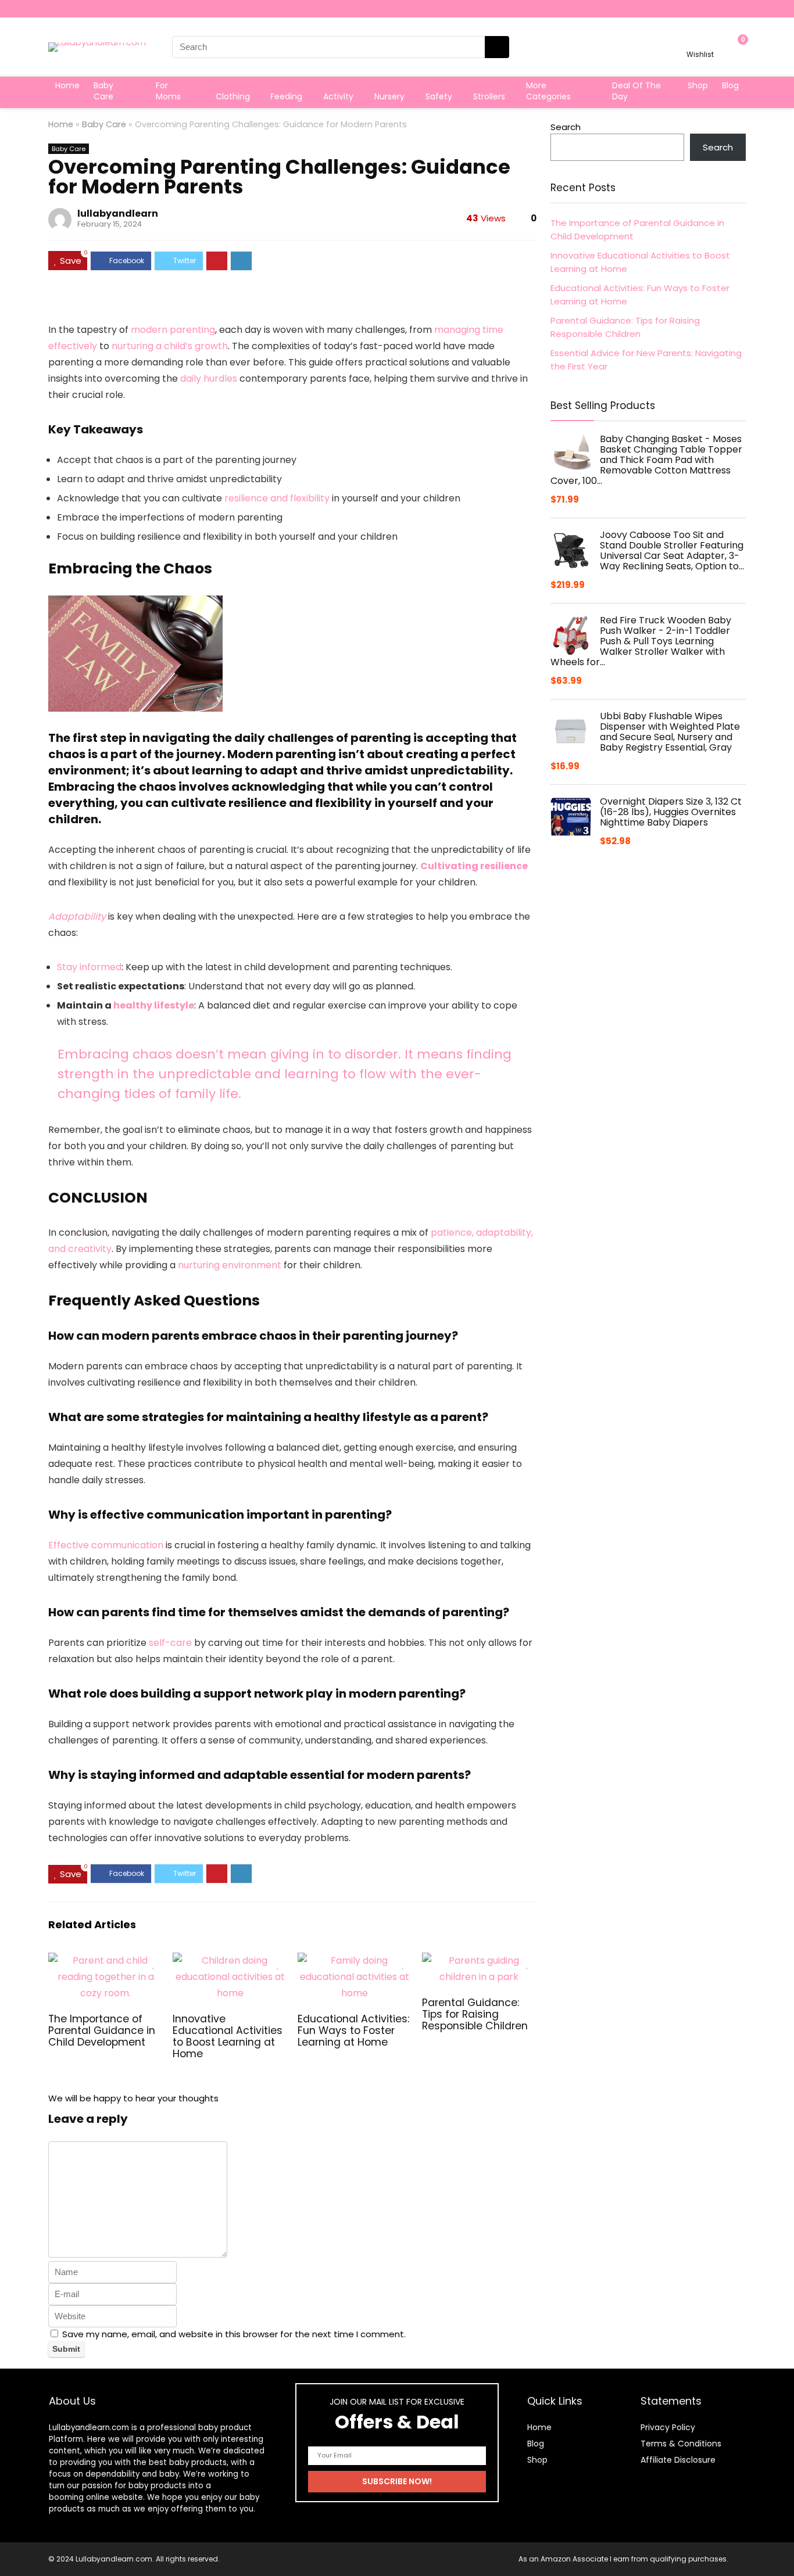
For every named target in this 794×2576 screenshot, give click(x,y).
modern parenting (173, 330)
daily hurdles (209, 378)
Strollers (489, 96)
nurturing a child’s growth (170, 346)
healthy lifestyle (154, 1005)
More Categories (548, 91)
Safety (439, 96)
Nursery (389, 96)
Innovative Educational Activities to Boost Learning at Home (228, 2036)
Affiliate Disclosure (678, 2460)
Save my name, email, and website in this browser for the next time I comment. (234, 2334)
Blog (730, 85)
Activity (338, 96)
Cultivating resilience (474, 866)
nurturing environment (230, 1265)
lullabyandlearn (118, 214)
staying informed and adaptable (189, 1775)
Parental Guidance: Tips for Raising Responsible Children (475, 2014)
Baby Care (103, 91)
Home (67, 85)
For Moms (168, 91)
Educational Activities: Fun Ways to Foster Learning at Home (353, 2030)
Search (566, 127)
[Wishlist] (700, 42)
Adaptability (77, 916)
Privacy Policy (668, 2427)
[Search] (497, 47)
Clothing (233, 96)
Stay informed (89, 967)
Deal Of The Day (636, 91)
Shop (698, 85)
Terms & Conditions (681, 2444)
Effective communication (106, 1545)
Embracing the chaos (112, 787)
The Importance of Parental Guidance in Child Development (102, 2030)
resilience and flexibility (277, 498)
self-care (170, 1643)
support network (253, 1694)
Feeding (286, 96)
